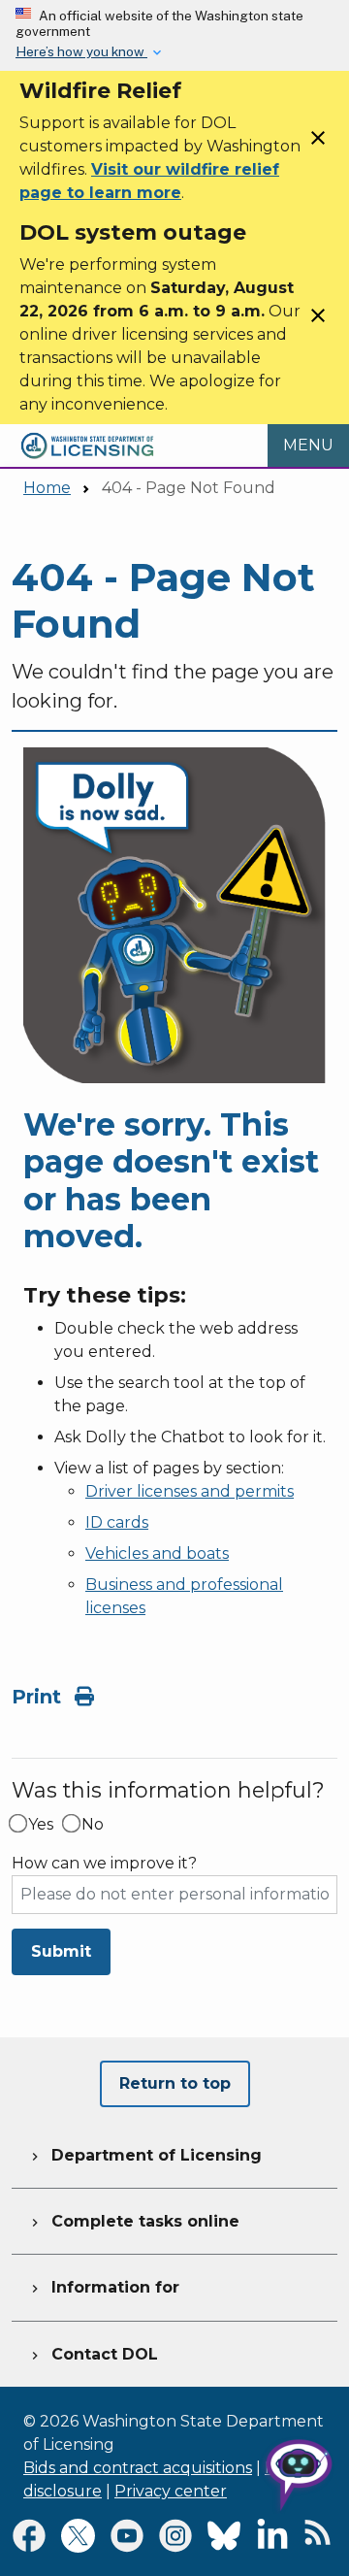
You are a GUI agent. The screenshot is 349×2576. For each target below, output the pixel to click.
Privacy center (171, 2491)
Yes (41, 1825)
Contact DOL (93, 2354)
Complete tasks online (133, 2221)
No (93, 1825)
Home (47, 488)
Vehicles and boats (157, 1553)
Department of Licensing (144, 2155)
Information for (103, 2287)
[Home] (87, 435)
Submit (61, 1951)
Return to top (175, 2083)
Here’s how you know (81, 51)
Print (39, 1697)
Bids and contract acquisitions (138, 2468)
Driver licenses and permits (190, 1491)
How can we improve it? (104, 1864)
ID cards (117, 1522)
